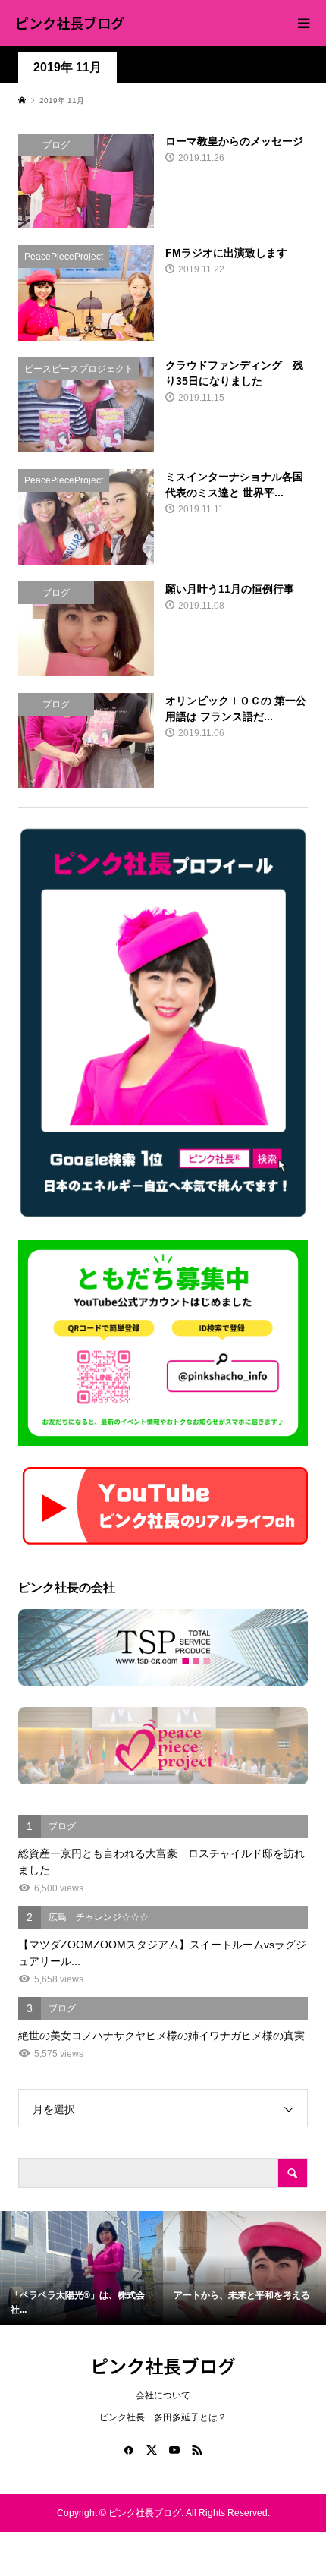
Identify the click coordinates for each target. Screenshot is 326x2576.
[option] (81, 2268)
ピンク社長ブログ (70, 23)
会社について (163, 2395)
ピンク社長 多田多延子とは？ (163, 2417)
